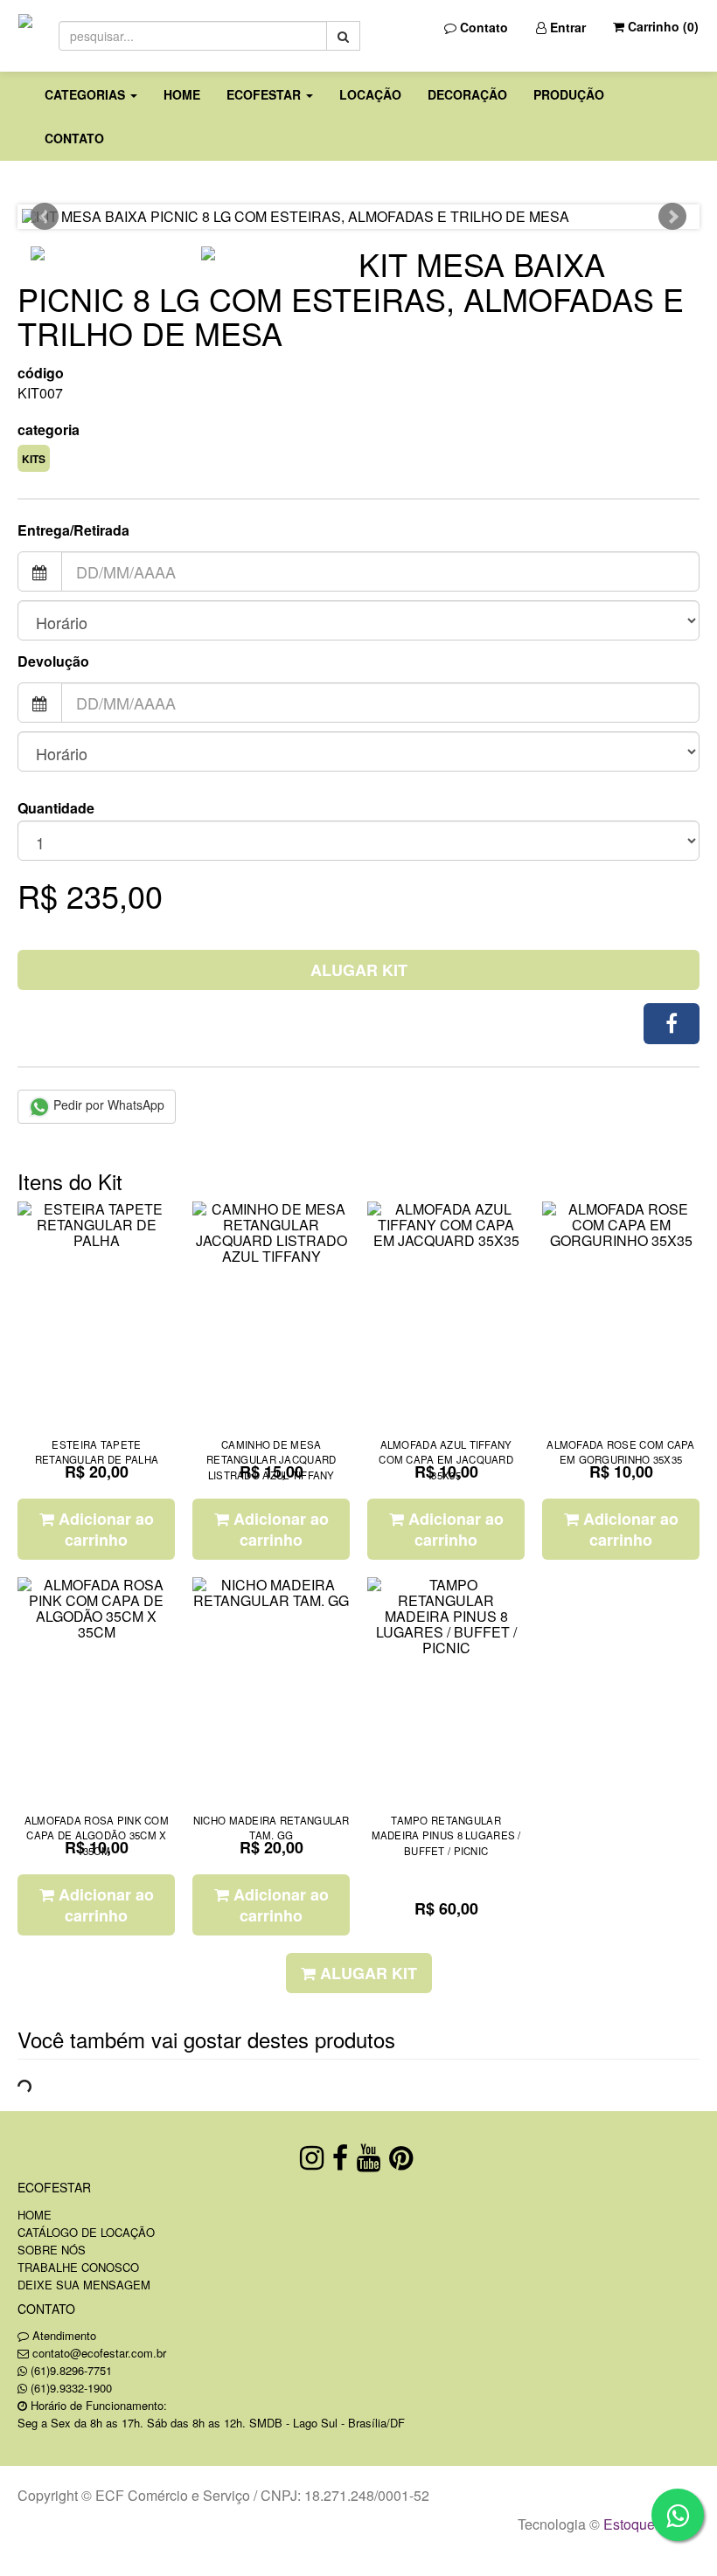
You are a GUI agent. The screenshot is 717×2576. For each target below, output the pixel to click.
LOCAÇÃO (370, 94)
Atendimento (63, 2335)
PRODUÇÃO (569, 94)
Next (672, 217)
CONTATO (74, 138)
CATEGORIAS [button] (87, 94)
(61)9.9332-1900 (71, 2388)
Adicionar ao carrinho (104, 1529)
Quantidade (56, 808)
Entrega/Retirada (73, 530)
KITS (34, 459)
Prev (45, 217)
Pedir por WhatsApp (107, 1104)
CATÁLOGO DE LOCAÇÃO (86, 2232)
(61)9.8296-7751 (71, 2370)
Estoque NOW (647, 2524)
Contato (482, 27)
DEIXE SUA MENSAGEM (84, 2285)
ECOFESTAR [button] (265, 94)
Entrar (566, 27)
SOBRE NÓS (52, 2250)
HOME (182, 94)
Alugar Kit (359, 970)
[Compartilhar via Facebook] (672, 1024)
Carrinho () (661, 26)
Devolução (53, 661)
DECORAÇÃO (467, 94)
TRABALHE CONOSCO (78, 2267)
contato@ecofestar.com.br (99, 2353)
